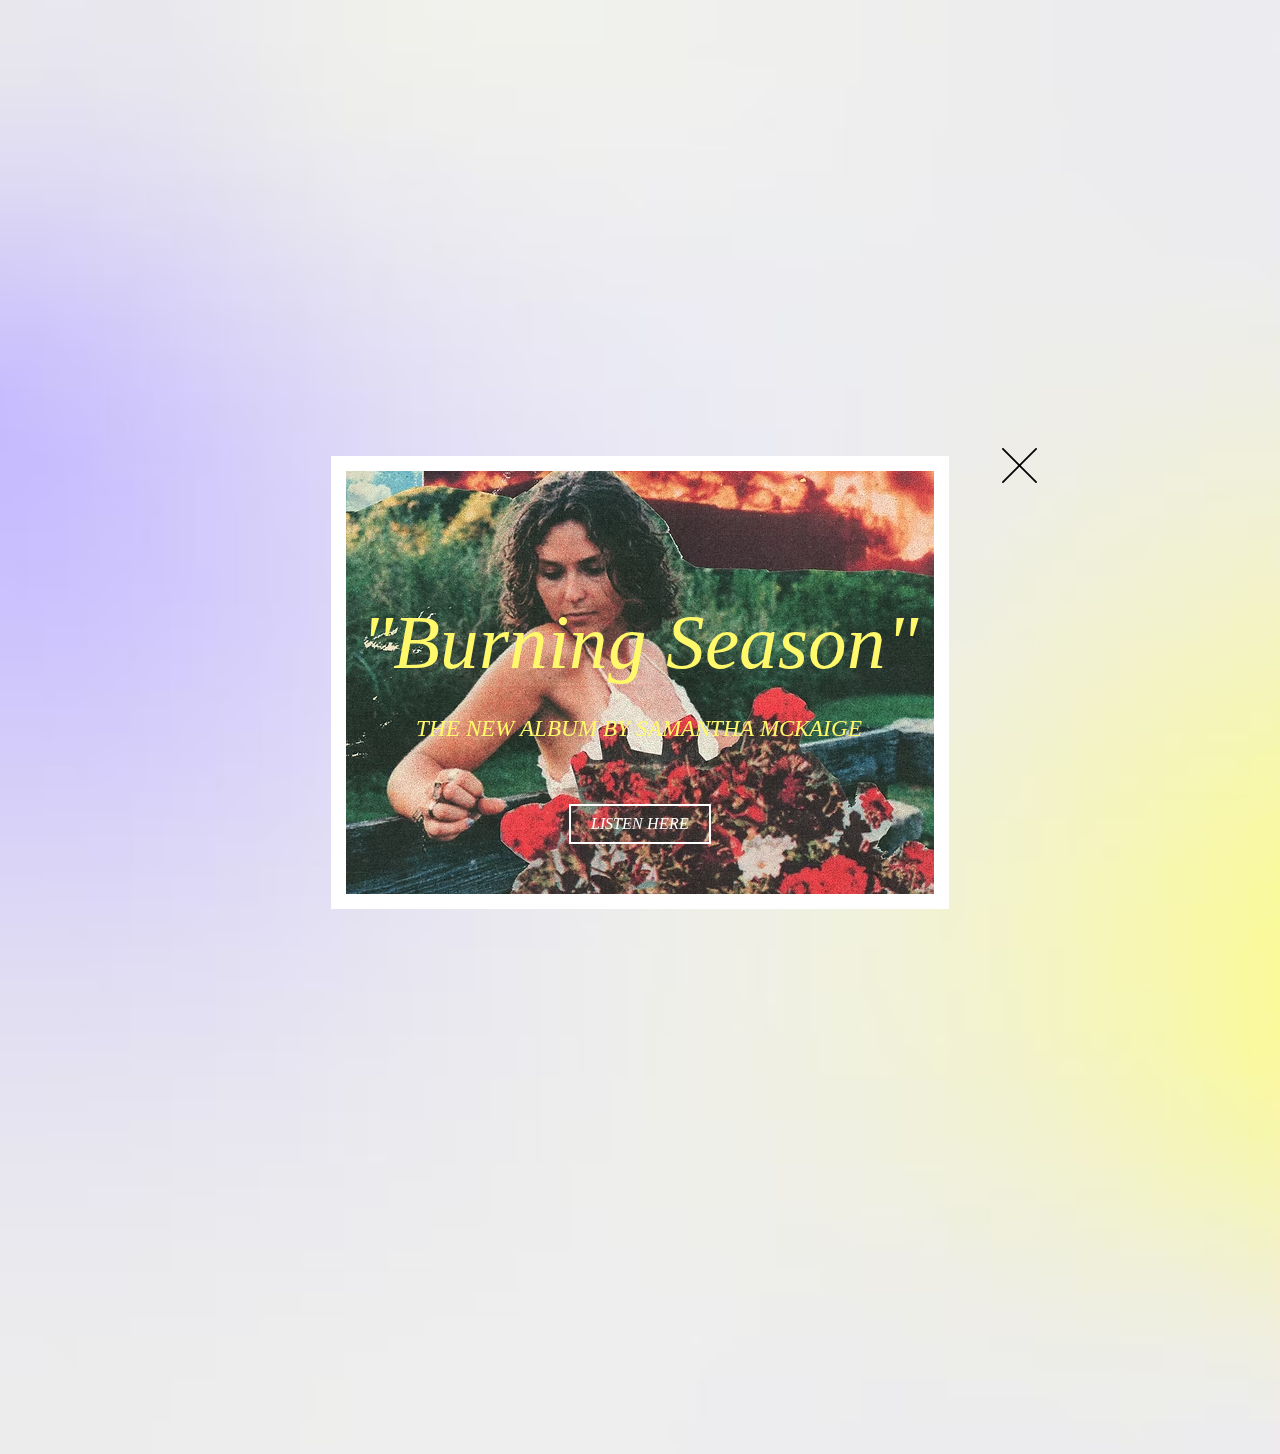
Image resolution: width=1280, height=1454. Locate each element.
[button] (1019, 465)
